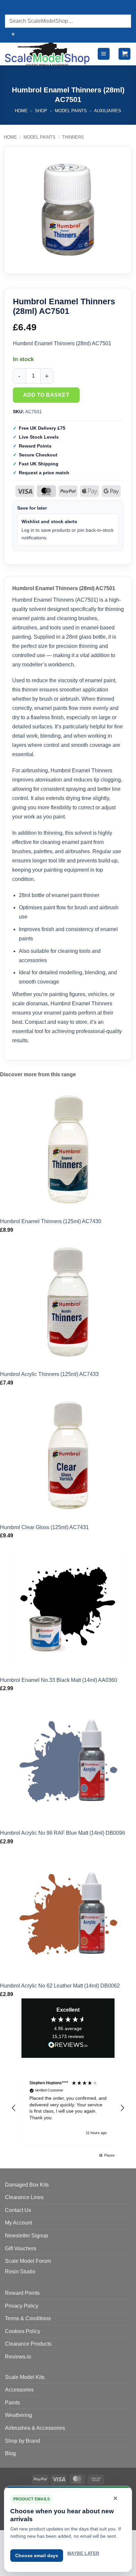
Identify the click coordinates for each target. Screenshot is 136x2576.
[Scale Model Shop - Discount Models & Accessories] (48, 54)
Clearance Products (28, 2344)
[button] (104, 54)
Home (21, 111)
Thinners (73, 137)
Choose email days (37, 2556)
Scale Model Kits (25, 2377)
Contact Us (18, 2210)
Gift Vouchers (21, 2248)
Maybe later (83, 2553)
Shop (41, 111)
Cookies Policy (23, 2331)
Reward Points (22, 2293)
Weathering (18, 2415)
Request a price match (44, 473)
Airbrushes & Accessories (35, 2428)
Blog (10, 2453)
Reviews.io (18, 2357)
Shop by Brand (22, 2441)
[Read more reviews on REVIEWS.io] (68, 2046)
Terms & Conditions (28, 2318)
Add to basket (46, 395)
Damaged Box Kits (27, 2185)
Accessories (19, 2390)
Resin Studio (20, 2272)
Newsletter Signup (27, 2236)
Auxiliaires (108, 111)
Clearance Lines (24, 2197)
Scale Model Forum (28, 2261)
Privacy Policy (22, 2306)
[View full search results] (11, 8)
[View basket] (124, 54)
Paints (12, 2403)
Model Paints (71, 111)
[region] (68, 2108)
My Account (18, 2223)
